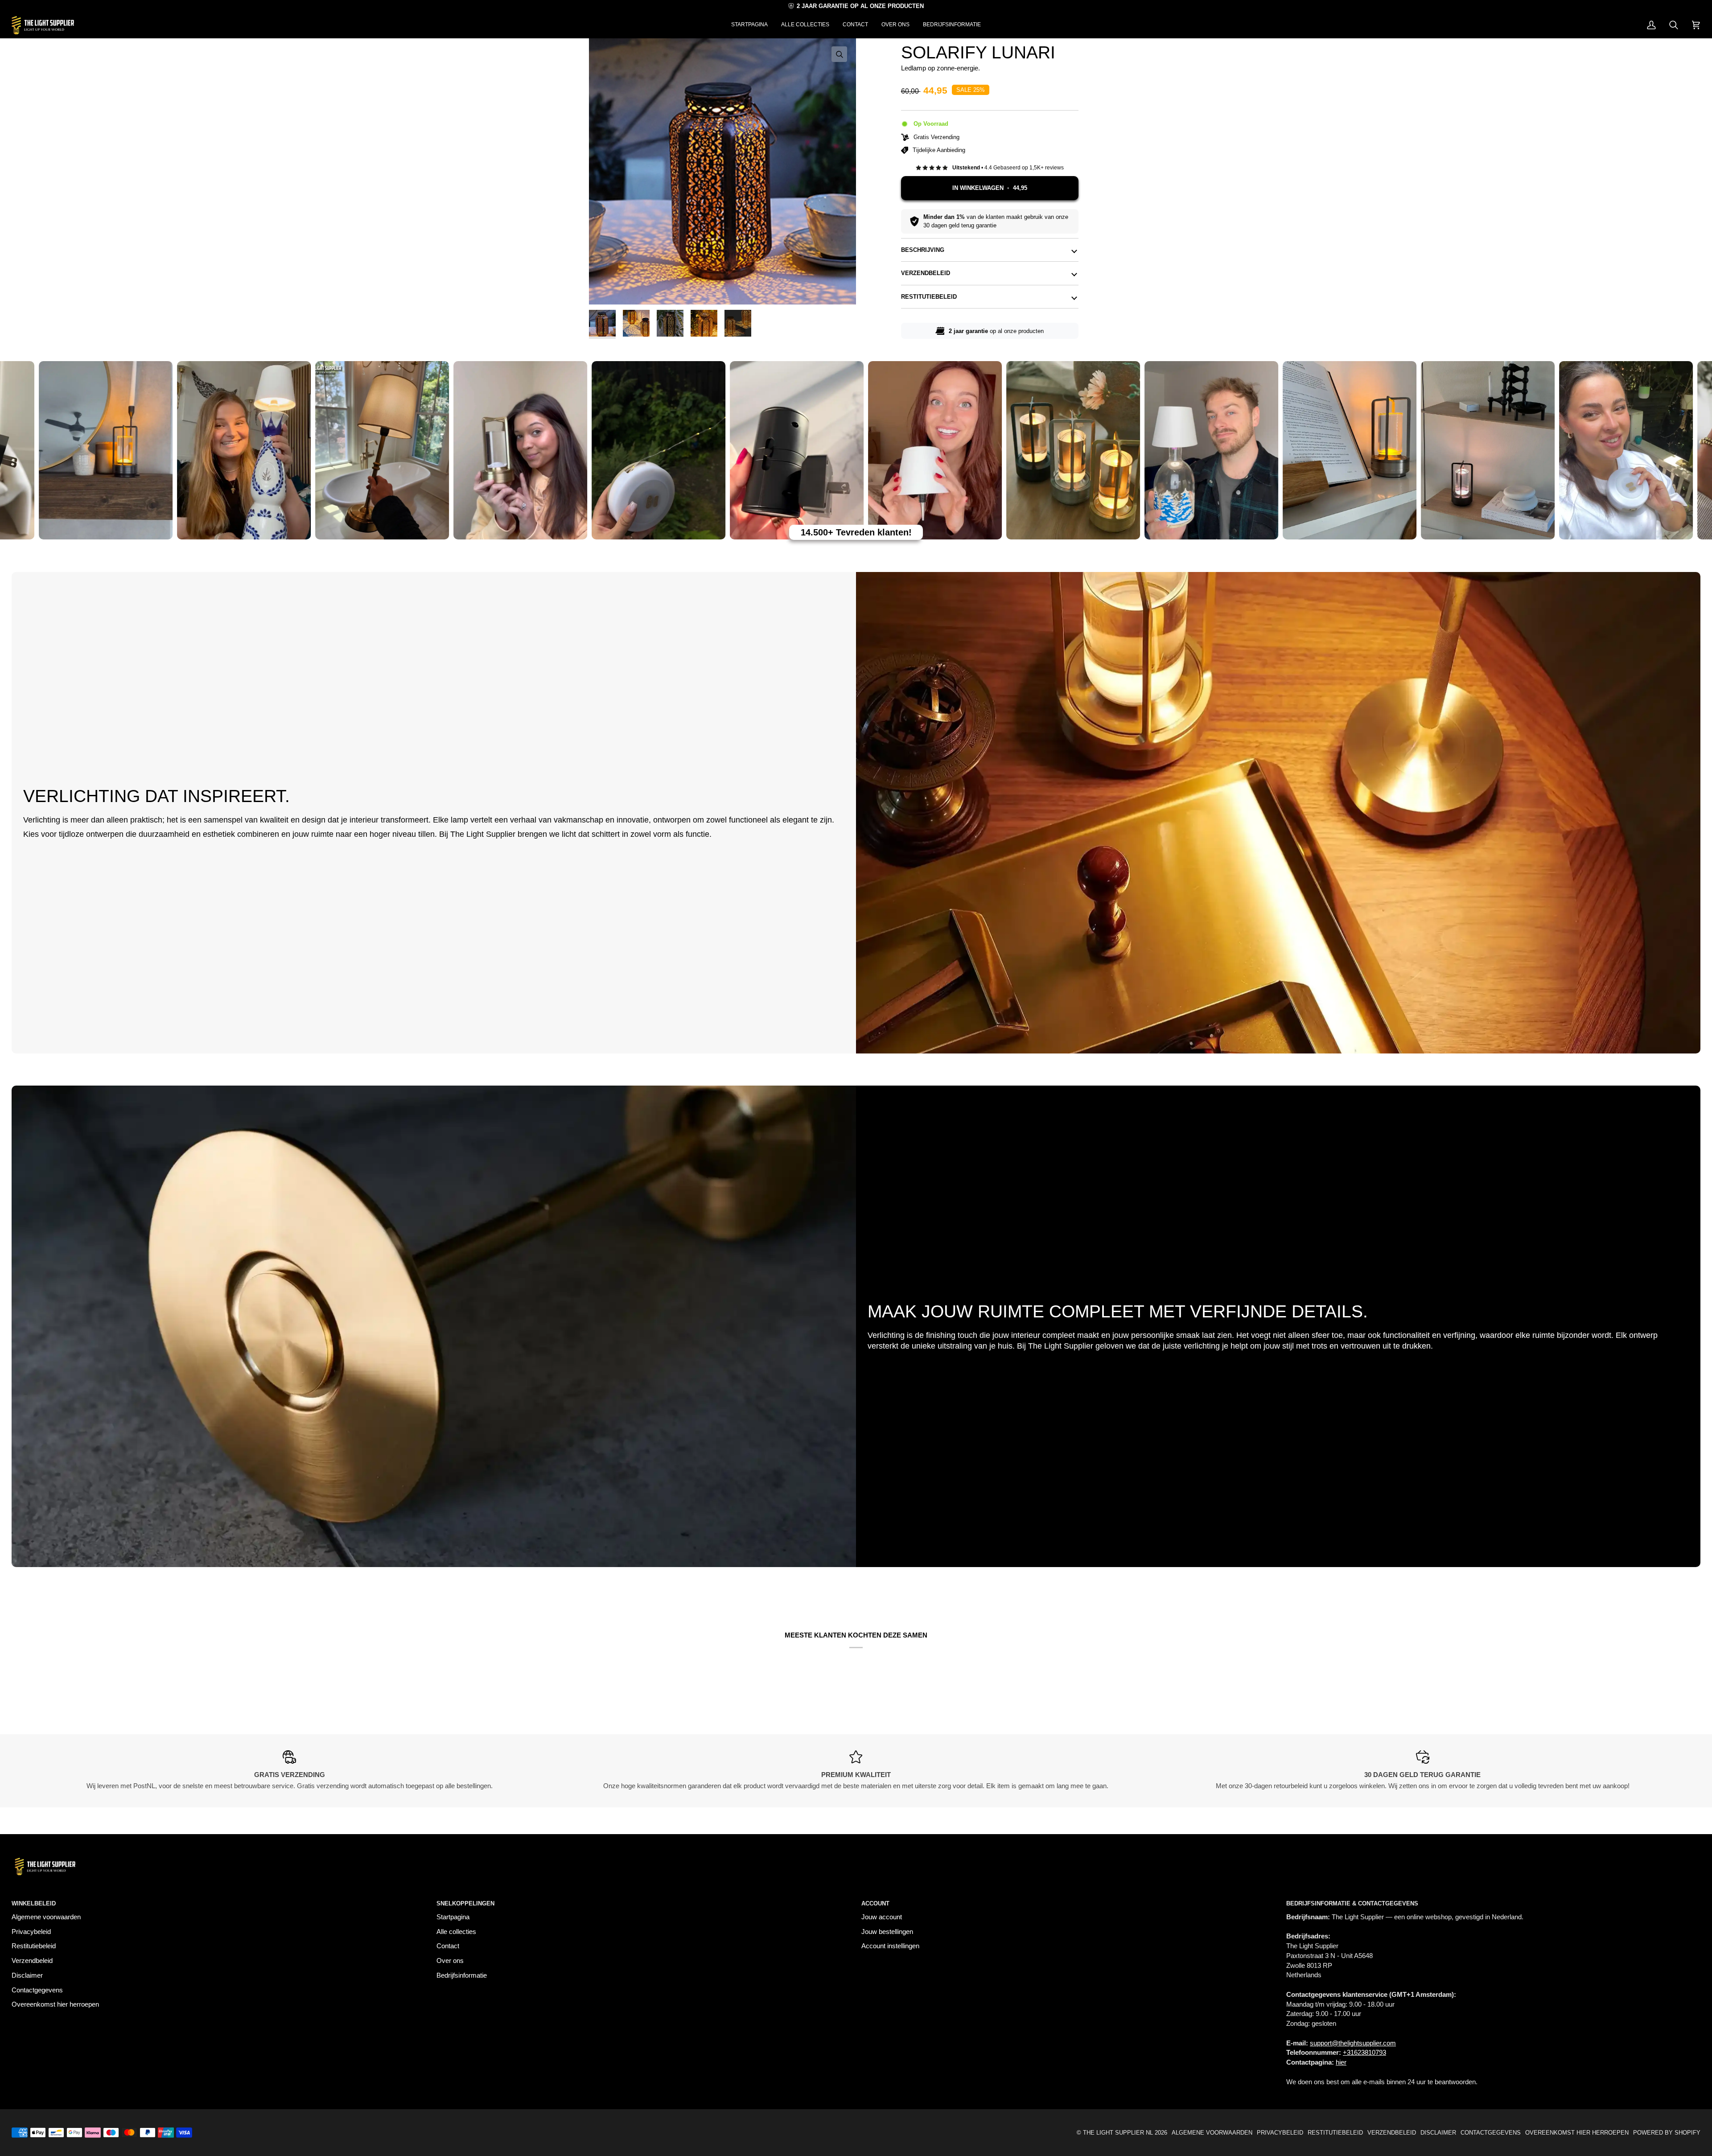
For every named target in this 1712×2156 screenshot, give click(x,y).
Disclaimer (27, 1975)
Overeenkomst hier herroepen (55, 2004)
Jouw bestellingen (887, 1932)
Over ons (450, 1961)
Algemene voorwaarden (46, 1917)
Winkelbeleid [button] (34, 1903)
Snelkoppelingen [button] (465, 1903)
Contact (448, 1946)
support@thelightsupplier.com (1353, 2043)
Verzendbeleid (926, 273)
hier (1341, 2062)
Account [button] (875, 1903)
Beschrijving (923, 250)
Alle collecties (456, 1932)
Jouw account (882, 1917)
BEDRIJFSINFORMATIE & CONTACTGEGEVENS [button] (1352, 1903)
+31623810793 (1364, 2053)
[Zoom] (722, 171)
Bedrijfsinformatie (462, 1975)
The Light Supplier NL (1118, 2133)
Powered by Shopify (1667, 2133)
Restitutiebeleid (929, 297)
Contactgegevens (37, 1990)
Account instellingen (890, 1946)
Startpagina (453, 1917)
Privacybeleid (31, 1932)
